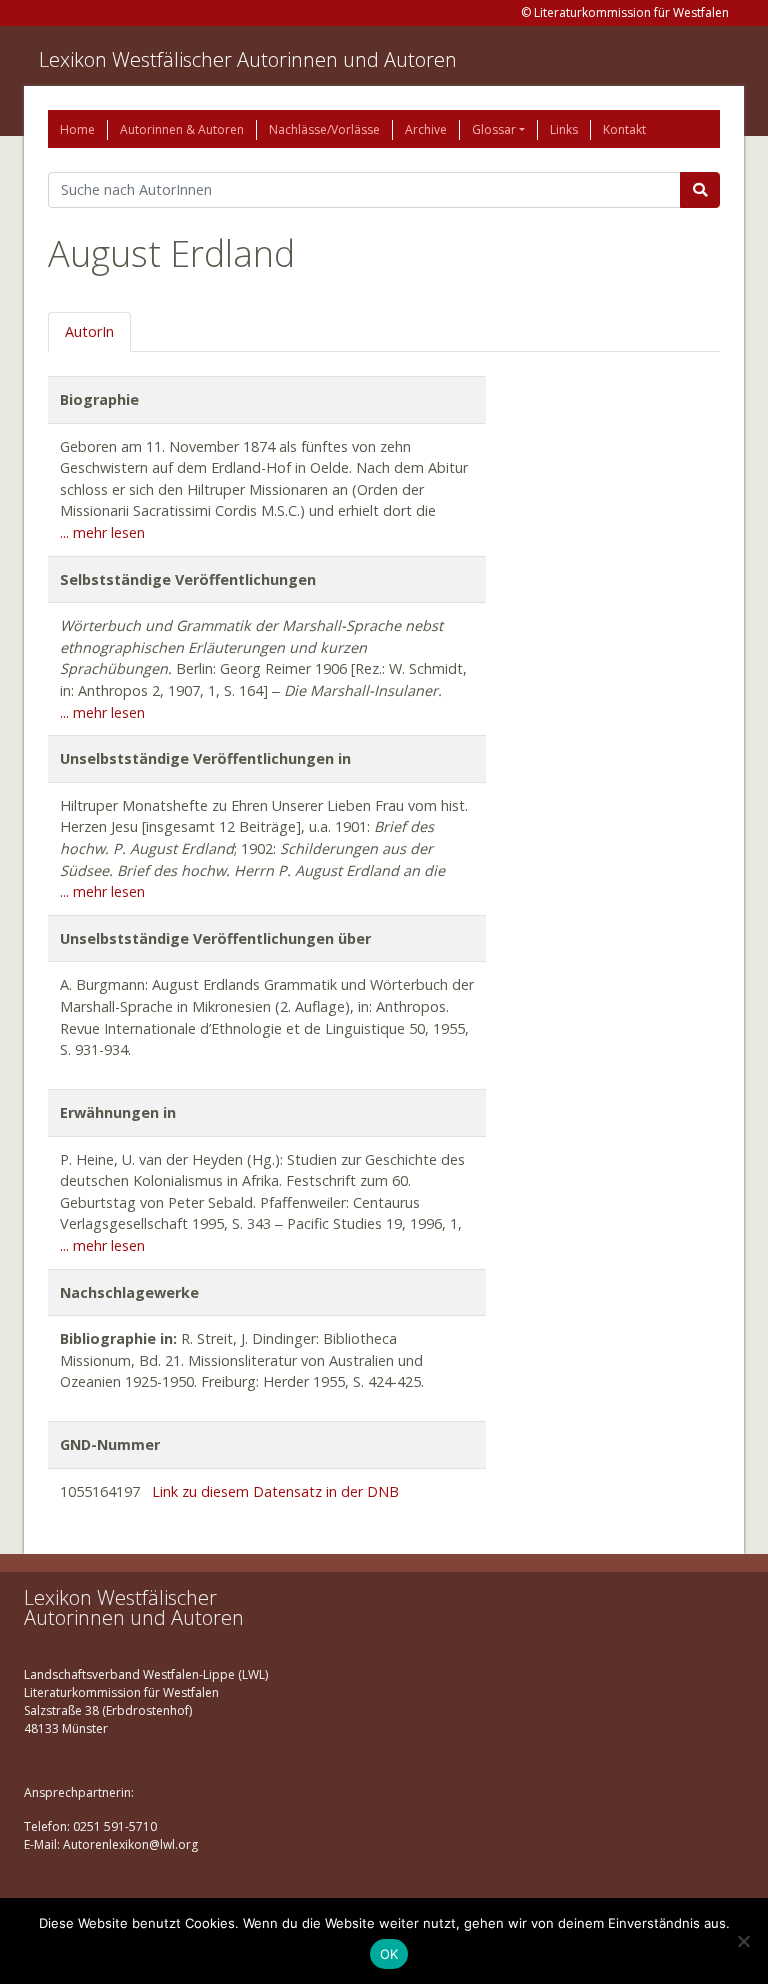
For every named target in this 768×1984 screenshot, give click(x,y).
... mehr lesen (102, 532)
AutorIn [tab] (89, 331)
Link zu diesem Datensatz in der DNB (275, 1491)
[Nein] (743, 1941)
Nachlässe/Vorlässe (324, 129)
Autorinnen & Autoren (182, 129)
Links (564, 129)
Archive (426, 129)
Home (77, 129)
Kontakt (624, 129)
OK (389, 1954)
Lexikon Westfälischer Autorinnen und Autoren (248, 59)
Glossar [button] (494, 129)
